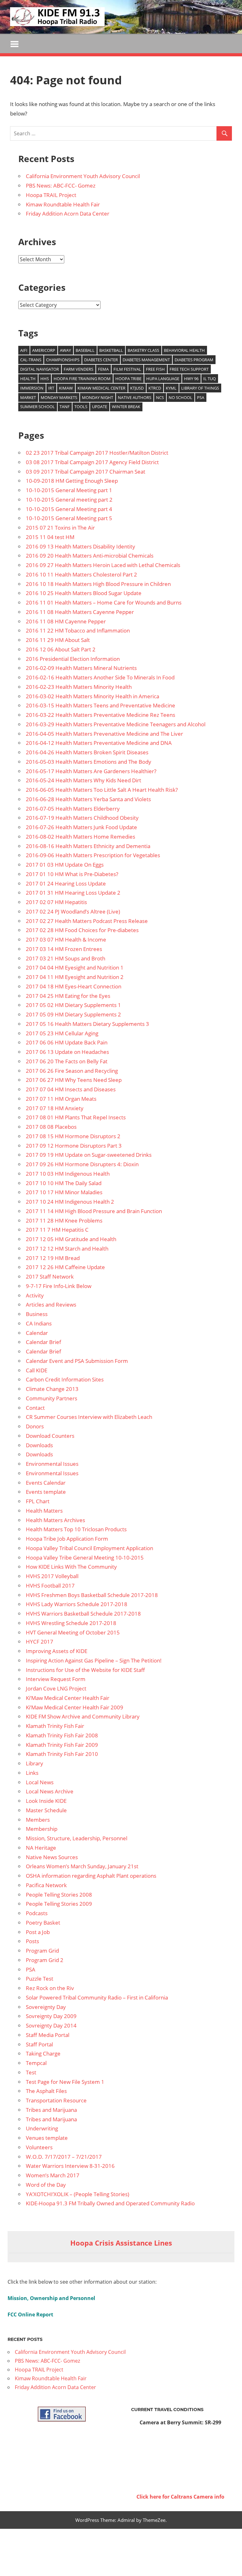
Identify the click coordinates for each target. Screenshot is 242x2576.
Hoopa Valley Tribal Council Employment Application (89, 1548)
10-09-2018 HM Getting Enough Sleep (72, 481)
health (28, 379)
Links (32, 1773)
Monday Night (98, 397)
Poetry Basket (43, 1923)
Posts (32, 1941)
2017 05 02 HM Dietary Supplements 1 (73, 1005)
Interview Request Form (56, 1679)
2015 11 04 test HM (50, 537)
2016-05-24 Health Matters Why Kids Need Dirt (84, 780)
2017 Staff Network (50, 1277)
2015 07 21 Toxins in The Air (60, 528)
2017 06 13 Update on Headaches (67, 1052)
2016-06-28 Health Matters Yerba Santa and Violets (88, 799)
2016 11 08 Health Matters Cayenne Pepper (80, 612)
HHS (45, 379)
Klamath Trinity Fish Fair (55, 1726)
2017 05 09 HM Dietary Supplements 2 (73, 1014)
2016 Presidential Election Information (73, 659)
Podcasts (37, 1913)
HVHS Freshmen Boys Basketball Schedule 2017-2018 (92, 1595)
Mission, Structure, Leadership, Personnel (77, 1838)
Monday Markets (59, 397)
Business (37, 1314)
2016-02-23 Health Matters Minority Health (79, 687)
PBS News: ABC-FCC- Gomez (61, 186)
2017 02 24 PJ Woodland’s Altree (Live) (73, 911)
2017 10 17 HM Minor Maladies (64, 1192)
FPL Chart (38, 1501)
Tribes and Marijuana (51, 2110)
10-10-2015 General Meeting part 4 (69, 509)
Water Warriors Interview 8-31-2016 (70, 2166)
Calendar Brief (43, 1342)
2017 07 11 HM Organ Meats (61, 1099)
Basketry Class (143, 350)
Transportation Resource (56, 2100)
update (100, 407)
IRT (51, 388)
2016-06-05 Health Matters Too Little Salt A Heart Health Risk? (102, 790)
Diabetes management (146, 360)
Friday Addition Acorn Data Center (68, 214)
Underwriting (42, 2128)
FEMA (103, 369)
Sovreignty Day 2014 (51, 2025)
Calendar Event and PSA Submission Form (77, 1361)
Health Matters (44, 1511)
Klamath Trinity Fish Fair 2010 (62, 1754)
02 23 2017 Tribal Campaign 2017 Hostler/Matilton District (97, 453)
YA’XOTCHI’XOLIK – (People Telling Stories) (78, 2194)
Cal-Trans (31, 360)
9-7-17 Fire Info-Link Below (59, 1286)
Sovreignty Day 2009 (51, 2016)
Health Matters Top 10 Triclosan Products (76, 1529)
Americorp (44, 350)
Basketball (111, 350)
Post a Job (38, 1932)
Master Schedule (46, 1810)
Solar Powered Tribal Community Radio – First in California (97, 1997)
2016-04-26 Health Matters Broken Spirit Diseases (87, 752)
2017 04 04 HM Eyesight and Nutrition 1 (75, 967)
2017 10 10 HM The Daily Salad (64, 1183)
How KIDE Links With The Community (71, 1567)
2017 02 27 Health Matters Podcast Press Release (87, 921)
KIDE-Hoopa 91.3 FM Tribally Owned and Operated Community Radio (110, 2203)
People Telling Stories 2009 (59, 1904)
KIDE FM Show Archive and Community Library (83, 1716)
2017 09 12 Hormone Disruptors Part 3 (74, 1146)
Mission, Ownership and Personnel (51, 2298)
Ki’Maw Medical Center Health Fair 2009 (75, 1707)
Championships (63, 360)
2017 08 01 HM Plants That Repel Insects (76, 1117)
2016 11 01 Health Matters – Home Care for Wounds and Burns (104, 602)
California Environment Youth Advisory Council (83, 176)
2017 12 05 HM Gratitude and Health (71, 1239)
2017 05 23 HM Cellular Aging (62, 1033)
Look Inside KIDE (46, 1801)
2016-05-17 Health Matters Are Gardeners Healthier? (91, 771)
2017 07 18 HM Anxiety (55, 1108)
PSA (201, 397)
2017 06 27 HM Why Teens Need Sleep (74, 1080)
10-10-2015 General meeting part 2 (69, 500)
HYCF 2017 (40, 1642)
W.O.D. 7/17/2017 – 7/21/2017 (64, 2157)
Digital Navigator (40, 369)
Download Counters (50, 1436)
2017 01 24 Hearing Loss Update (66, 883)
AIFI (24, 350)
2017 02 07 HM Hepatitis (56, 902)
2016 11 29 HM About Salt (58, 640)
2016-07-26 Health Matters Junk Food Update (81, 827)
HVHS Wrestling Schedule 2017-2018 (71, 1623)
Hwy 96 (191, 379)
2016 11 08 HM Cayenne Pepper (66, 621)
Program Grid (42, 1951)
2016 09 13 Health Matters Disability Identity (81, 546)
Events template (46, 1492)
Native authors (135, 397)
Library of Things (200, 388)
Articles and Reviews (51, 1305)
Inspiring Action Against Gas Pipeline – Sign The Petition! (94, 1660)
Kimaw (66, 388)
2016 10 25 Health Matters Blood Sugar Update (84, 593)
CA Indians (39, 1323)
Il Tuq (210, 379)
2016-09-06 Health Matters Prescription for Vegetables (93, 855)
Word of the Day (46, 2185)
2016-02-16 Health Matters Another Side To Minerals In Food (100, 677)
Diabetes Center (101, 360)
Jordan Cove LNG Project (56, 1688)
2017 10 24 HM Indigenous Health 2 (70, 1202)
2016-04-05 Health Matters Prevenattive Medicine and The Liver (104, 734)
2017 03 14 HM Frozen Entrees (64, 949)
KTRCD (155, 388)
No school (180, 397)
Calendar (37, 1333)
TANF (65, 407)
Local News (40, 1782)
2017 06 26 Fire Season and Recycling (72, 1071)
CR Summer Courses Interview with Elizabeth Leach (89, 1417)
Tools (81, 407)
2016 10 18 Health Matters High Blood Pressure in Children (98, 584)
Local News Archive (50, 1791)
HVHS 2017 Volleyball (52, 1576)
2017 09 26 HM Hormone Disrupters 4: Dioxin (82, 1164)
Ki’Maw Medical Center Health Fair (68, 1698)
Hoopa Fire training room (82, 379)
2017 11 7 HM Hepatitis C (57, 1230)
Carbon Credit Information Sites (65, 1379)
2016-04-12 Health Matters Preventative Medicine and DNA (99, 743)
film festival (127, 369)
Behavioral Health (184, 350)
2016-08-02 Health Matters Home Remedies (81, 837)
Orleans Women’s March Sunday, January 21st (82, 1866)
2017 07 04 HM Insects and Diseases (71, 1089)
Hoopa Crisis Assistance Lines (121, 2243)
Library (35, 1763)
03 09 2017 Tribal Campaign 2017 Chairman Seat (86, 472)
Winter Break (126, 407)
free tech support (189, 369)
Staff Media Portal (48, 2035)
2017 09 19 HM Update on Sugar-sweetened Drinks (89, 1155)
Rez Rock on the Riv (50, 1988)
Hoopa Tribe (128, 379)
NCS (160, 397)
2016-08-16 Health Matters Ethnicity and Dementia (88, 846)
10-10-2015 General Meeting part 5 (69, 518)
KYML (171, 388)
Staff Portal (39, 2044)
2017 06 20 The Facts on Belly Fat (67, 1061)
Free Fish (155, 369)
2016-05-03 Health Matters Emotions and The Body (89, 762)
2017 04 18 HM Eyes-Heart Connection (74, 986)
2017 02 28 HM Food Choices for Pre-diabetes (82, 930)
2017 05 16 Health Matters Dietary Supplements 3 (87, 1024)
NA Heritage (41, 1848)
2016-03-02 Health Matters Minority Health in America (92, 696)
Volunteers (39, 2147)
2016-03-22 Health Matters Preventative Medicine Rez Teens (101, 715)
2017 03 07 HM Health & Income (66, 939)
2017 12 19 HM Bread (53, 1258)
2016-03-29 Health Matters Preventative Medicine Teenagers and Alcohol (116, 724)
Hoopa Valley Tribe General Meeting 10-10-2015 (85, 1558)
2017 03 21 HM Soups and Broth (66, 958)
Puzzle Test (40, 1979)
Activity (35, 1295)
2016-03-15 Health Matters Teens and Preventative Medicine (101, 705)
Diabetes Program (194, 360)
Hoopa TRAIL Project (51, 195)
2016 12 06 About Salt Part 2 (61, 649)
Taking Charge (43, 2053)
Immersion (32, 388)
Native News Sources (52, 1857)
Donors (35, 1426)
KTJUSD (137, 388)
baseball (85, 350)
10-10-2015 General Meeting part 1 (69, 490)
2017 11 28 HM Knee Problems (64, 1221)
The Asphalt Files (46, 2091)
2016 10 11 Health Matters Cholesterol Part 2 (81, 574)
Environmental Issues (52, 1464)
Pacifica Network (46, 1885)
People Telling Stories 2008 (59, 1895)
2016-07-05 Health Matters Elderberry (73, 809)
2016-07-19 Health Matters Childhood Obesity (82, 818)
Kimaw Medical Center (101, 388)
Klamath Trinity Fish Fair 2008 (62, 1735)
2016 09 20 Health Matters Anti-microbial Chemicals (90, 556)
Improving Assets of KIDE (57, 1651)
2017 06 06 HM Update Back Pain (67, 1042)
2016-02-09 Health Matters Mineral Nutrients (81, 668)
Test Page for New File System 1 (65, 2082)
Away (65, 350)
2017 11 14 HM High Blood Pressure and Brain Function (94, 1211)
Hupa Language (163, 379)
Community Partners (52, 1398)
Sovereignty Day (46, 2007)
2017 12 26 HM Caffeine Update (65, 1267)
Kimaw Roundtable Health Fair (63, 204)
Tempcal (36, 2063)
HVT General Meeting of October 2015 (73, 1632)
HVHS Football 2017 (50, 1586)
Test (31, 2072)
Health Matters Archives (55, 1520)
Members (38, 1820)
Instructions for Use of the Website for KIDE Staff (85, 1670)
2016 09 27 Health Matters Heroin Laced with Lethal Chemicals (103, 565)
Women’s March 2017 (53, 2175)
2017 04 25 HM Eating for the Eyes (68, 996)
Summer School (37, 407)
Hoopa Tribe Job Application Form (67, 1539)
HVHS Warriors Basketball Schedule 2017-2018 (83, 1614)
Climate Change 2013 (52, 1389)
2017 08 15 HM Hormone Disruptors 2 (73, 1136)
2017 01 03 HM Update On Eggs (65, 865)
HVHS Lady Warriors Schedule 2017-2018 (77, 1604)
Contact (35, 1408)
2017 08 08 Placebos (51, 1127)
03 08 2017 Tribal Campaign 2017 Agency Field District (92, 462)
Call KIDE (37, 1370)
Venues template (47, 2138)
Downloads (39, 1445)
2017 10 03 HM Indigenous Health (68, 1174)
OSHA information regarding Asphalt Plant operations (91, 1876)
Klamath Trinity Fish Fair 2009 (62, 1745)
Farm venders (78, 369)
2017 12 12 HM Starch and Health (67, 1249)
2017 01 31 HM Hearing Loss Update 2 (73, 893)
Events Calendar (46, 1483)
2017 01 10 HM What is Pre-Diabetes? (72, 874)
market (28, 397)
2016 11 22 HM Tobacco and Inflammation (78, 630)
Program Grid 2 (45, 1960)
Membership (42, 1829)
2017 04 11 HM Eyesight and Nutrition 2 (75, 977)
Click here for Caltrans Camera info (180, 2497)
